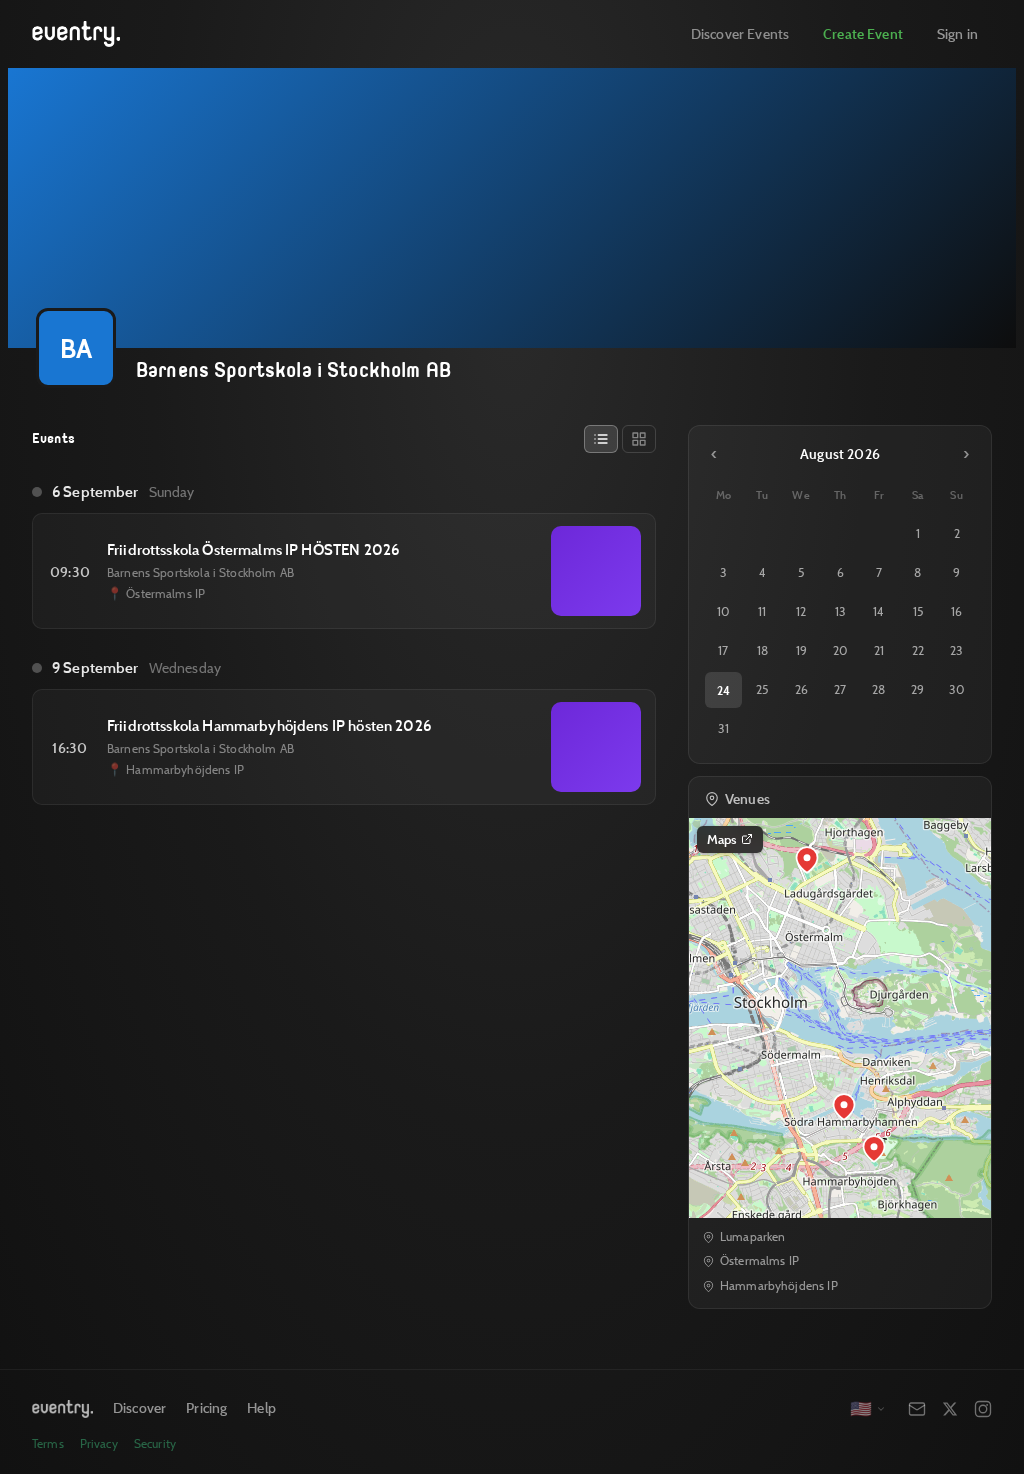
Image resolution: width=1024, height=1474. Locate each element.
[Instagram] (983, 1409)
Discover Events (740, 33)
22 (918, 650)
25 (762, 689)
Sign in (957, 33)
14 (878, 611)
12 (801, 611)
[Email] (917, 1409)
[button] (844, 1107)
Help (261, 1407)
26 (801, 689)
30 (957, 689)
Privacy (99, 1443)
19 (801, 650)
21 (879, 650)
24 (723, 690)
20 (840, 650)
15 (918, 611)
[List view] (601, 439)
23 (956, 650)
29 (917, 689)
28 (878, 689)
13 (840, 611)
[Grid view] (639, 439)
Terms (48, 1443)
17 (723, 650)
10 (723, 611)
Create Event (863, 33)
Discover (139, 1407)
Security (155, 1443)
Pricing (206, 1407)
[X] (950, 1409)
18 (762, 650)
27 (840, 689)
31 (723, 728)
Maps (722, 839)
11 (762, 611)
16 (956, 611)
